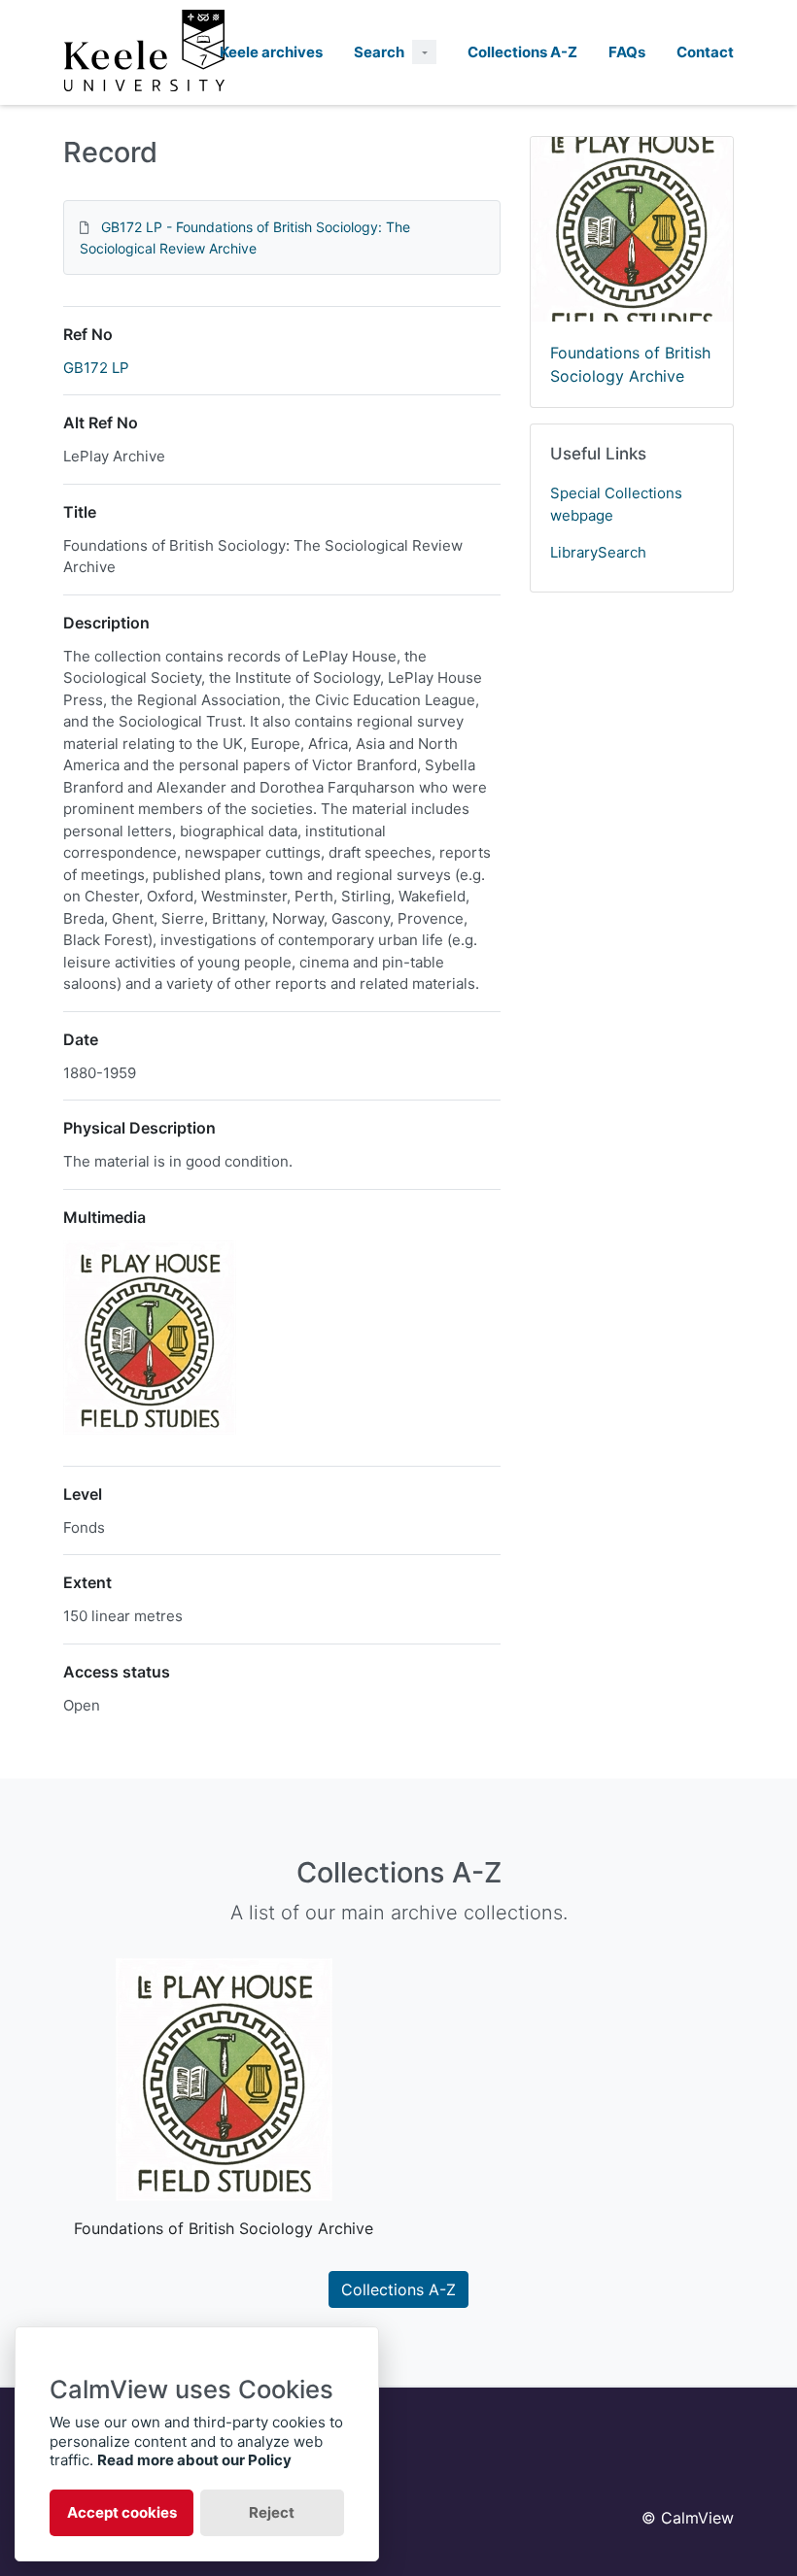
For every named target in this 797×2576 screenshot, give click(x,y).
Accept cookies (122, 2512)
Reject (272, 2512)
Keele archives (271, 52)
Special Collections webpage (616, 504)
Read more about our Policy (194, 2460)
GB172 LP (96, 368)
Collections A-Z (522, 52)
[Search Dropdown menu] (424, 52)
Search (379, 52)
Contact (705, 52)
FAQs (627, 52)
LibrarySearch (598, 552)
